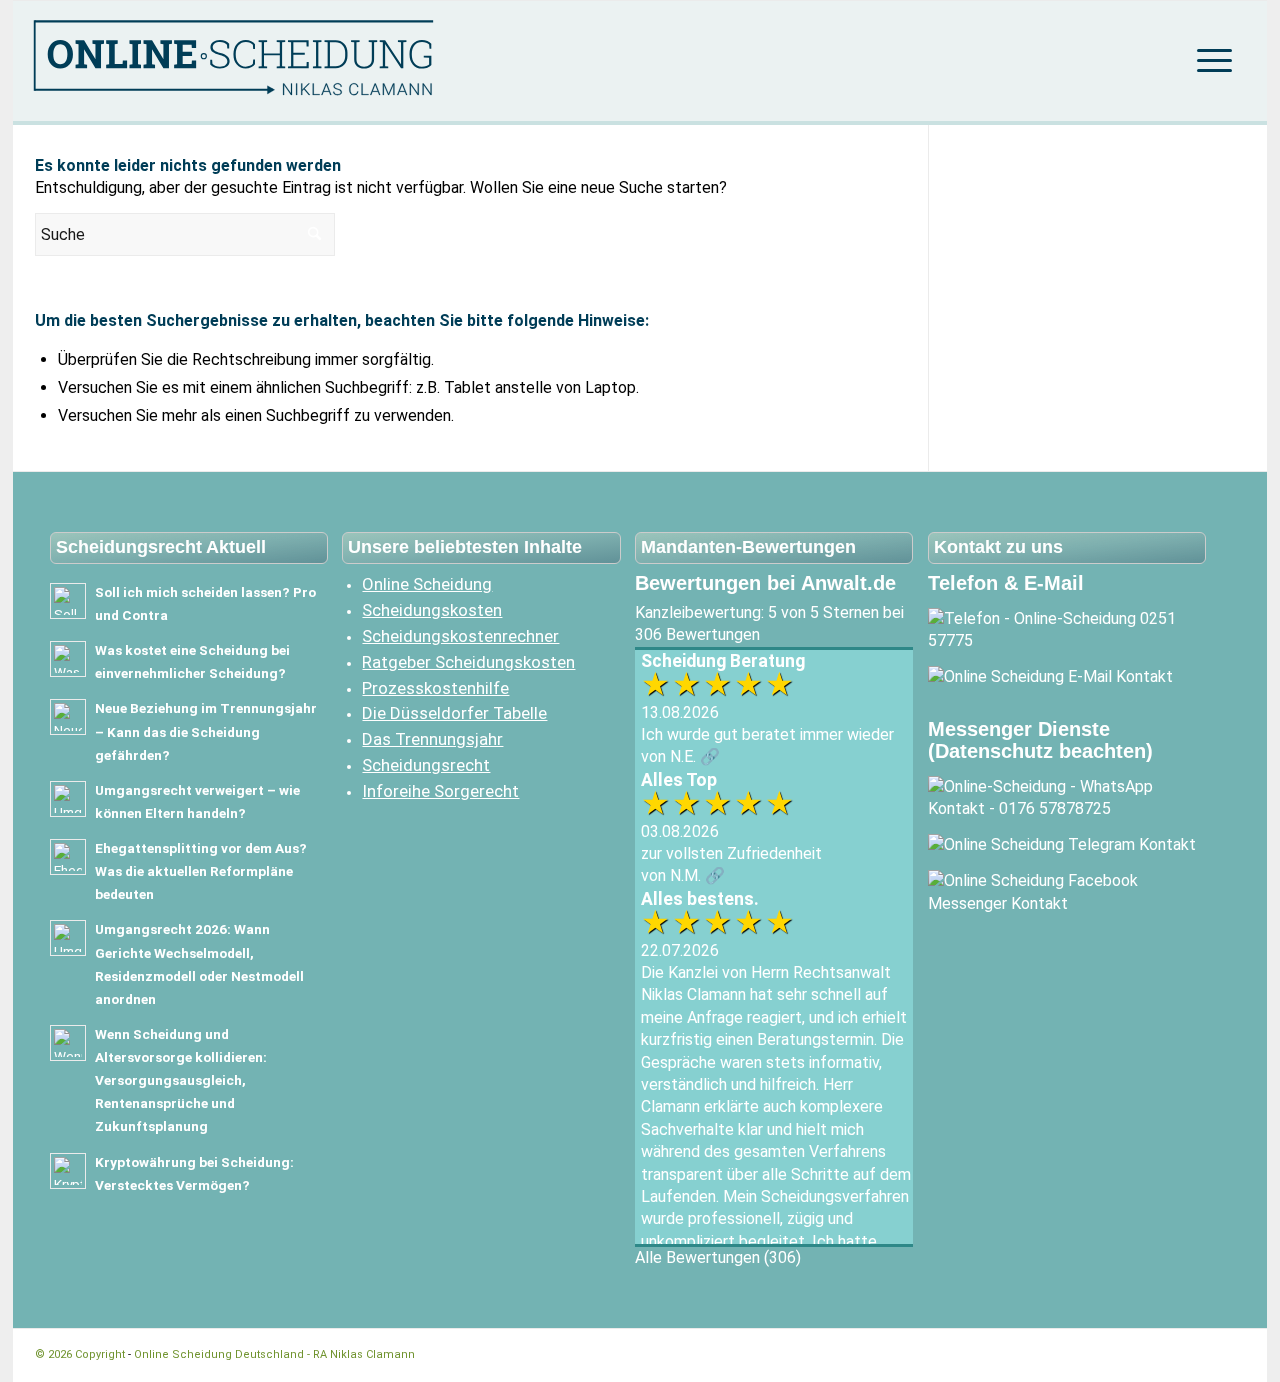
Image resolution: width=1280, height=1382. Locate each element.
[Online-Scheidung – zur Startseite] (268, 61)
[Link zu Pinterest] (1230, 1354)
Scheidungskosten (432, 610)
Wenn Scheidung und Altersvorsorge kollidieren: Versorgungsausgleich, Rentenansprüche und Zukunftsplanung (181, 1080)
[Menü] (1208, 61)
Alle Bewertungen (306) (718, 1257)
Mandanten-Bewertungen (748, 547)
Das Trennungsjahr (432, 739)
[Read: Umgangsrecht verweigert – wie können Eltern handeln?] (68, 799)
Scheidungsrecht (426, 765)
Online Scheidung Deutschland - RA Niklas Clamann (274, 1354)
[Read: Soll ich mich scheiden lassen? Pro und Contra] (68, 601)
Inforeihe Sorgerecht (440, 791)
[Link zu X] (1170, 1354)
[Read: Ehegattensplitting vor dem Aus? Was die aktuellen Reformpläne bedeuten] (68, 857)
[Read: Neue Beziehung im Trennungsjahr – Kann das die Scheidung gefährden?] (68, 717)
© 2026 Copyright (81, 1354)
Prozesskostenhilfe (435, 688)
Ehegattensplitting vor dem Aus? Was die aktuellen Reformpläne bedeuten (201, 871)
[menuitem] (1208, 61)
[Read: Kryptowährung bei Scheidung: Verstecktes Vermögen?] (68, 1171)
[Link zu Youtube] (1200, 1354)
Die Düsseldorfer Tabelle (454, 713)
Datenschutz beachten (1040, 751)
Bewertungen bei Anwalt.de (765, 583)
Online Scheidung (427, 584)
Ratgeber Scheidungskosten (468, 662)
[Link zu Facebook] (1140, 1354)
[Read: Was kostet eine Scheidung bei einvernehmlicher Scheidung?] (68, 659)
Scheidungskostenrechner (460, 636)
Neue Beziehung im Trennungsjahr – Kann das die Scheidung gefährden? (206, 731)
